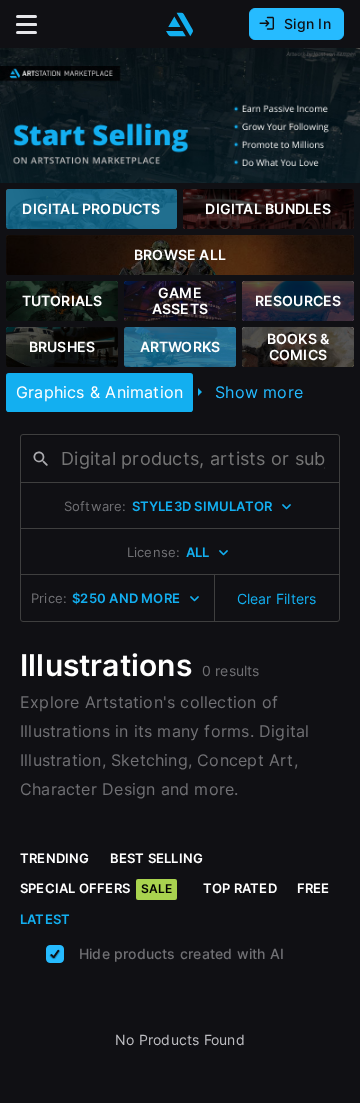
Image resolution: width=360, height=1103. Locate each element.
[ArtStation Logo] (180, 24)
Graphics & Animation (99, 392)
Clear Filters (277, 598)
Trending (55, 858)
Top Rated (240, 888)
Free (313, 888)
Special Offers (96, 888)
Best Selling (157, 858)
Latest (45, 919)
